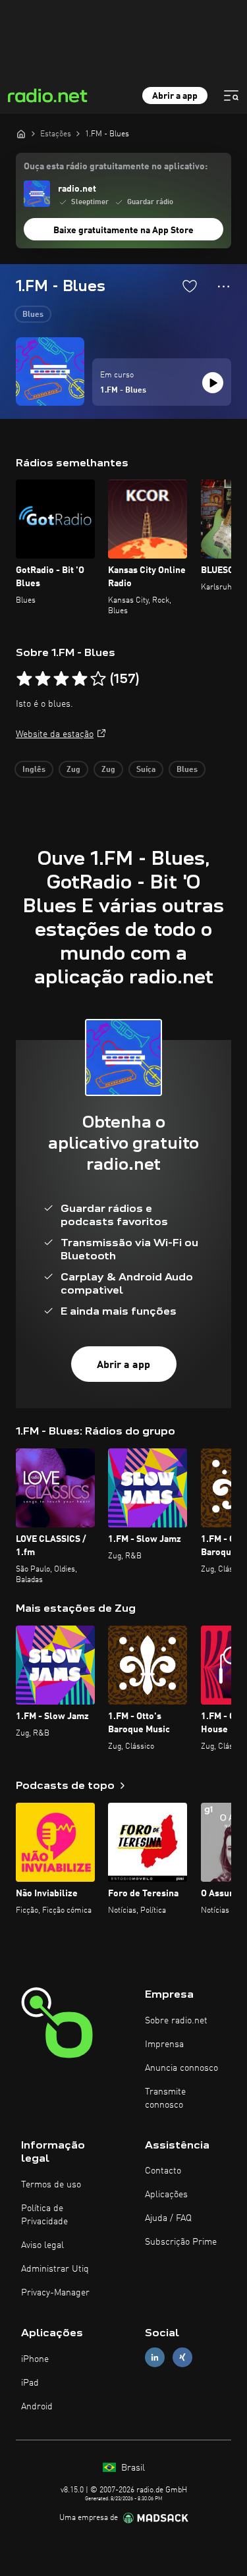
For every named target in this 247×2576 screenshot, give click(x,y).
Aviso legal (42, 2245)
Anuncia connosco (181, 2068)
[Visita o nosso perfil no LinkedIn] (155, 2358)
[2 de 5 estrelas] (43, 679)
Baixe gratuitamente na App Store (123, 231)
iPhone (35, 2359)
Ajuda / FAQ (168, 2218)
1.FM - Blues (123, 391)
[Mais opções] (224, 287)
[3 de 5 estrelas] (61, 679)
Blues (33, 315)
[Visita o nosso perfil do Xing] (182, 2358)
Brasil (132, 2468)
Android (37, 2407)
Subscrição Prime (181, 2242)
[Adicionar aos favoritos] (190, 286)
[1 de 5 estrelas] (24, 679)
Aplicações (166, 2195)
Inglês (34, 770)
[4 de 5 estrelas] (80, 679)
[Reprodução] (213, 383)
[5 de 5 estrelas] (98, 679)
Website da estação (55, 734)
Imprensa (164, 2044)
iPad (30, 2383)
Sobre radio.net (176, 2021)
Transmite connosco (165, 2098)
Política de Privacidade (44, 2215)
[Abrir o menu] (231, 96)
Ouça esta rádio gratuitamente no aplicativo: (116, 167)
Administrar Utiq (55, 2269)
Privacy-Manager (55, 2293)
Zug (73, 770)
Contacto (163, 2171)
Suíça (146, 770)
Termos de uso (51, 2185)
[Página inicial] (21, 134)
